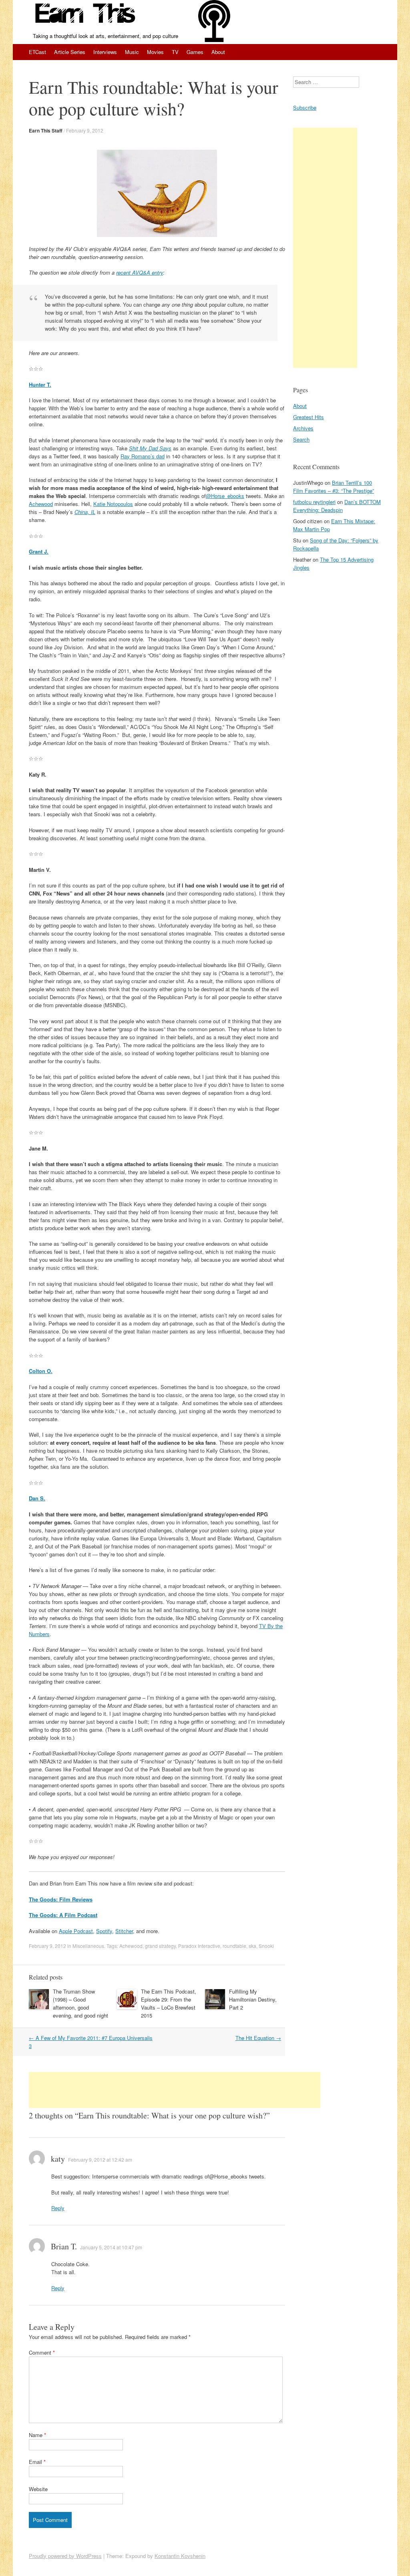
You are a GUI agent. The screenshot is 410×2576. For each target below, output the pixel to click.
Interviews (105, 52)
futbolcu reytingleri (314, 502)
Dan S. (37, 1498)
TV (175, 52)
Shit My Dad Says (150, 448)
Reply (58, 2208)
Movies (155, 52)
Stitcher (124, 1931)
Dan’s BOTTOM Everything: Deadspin (337, 506)
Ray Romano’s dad (143, 456)
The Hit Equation (258, 2038)
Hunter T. (40, 384)
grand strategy (160, 1946)
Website (38, 2489)
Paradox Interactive (199, 1946)
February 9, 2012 (85, 130)
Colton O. (41, 1371)
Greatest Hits (309, 417)
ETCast (37, 52)
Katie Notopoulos (113, 504)
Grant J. (39, 551)
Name (37, 2435)
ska (252, 1946)
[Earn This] (86, 16)
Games (195, 52)
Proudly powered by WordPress (65, 2556)
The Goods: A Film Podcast (63, 1915)
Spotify (104, 1931)
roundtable (234, 1946)
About (218, 52)
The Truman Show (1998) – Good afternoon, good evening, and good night (80, 2003)
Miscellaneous (88, 1946)
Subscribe (305, 107)
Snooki (266, 1946)
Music (132, 52)
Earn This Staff (46, 131)
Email (37, 2462)
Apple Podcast (76, 1931)
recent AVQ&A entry (140, 272)
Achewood (41, 504)
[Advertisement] (175, 2090)
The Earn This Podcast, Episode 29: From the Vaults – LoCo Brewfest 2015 (169, 2003)
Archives (303, 428)
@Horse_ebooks (225, 496)
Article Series (70, 52)
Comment (42, 2352)
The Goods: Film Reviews (61, 1899)
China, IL (85, 512)
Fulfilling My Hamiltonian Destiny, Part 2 (253, 1999)
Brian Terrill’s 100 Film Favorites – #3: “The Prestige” (334, 487)
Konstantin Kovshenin (180, 2556)
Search (301, 439)
